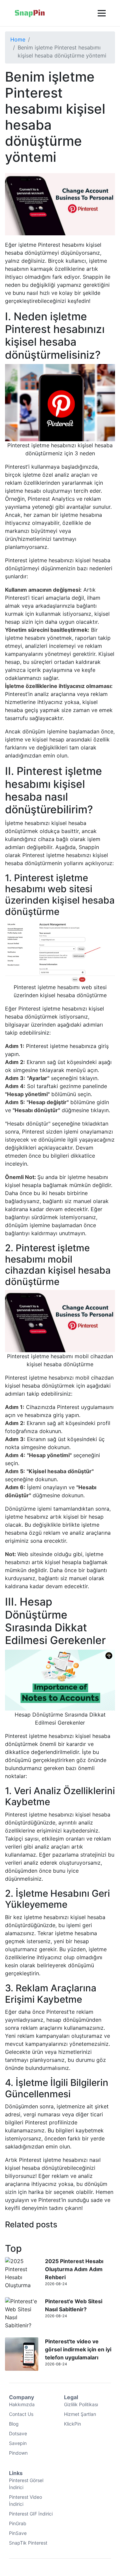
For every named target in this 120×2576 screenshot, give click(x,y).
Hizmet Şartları (80, 2414)
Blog (14, 2424)
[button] (101, 13)
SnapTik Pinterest (28, 2543)
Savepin (18, 2443)
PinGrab (18, 2523)
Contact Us (21, 2414)
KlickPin (72, 2424)
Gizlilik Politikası (81, 2404)
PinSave (18, 2533)
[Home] (30, 13)
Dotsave (18, 2433)
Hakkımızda (22, 2404)
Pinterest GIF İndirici (31, 2514)
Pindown (18, 2453)
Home (18, 39)
